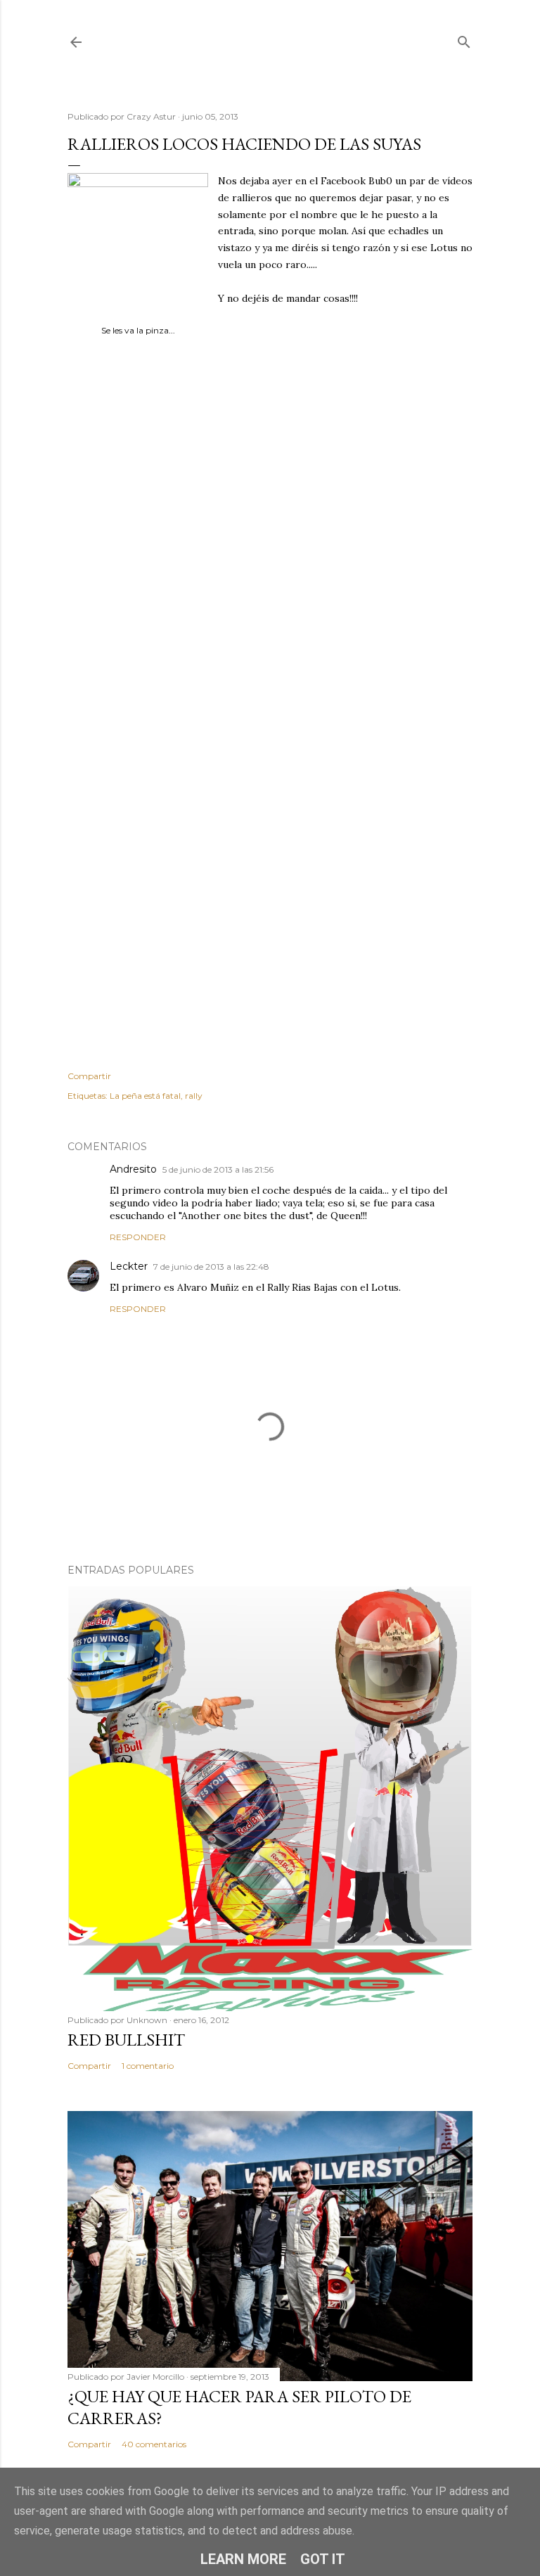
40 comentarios (154, 2444)
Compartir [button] (89, 1076)
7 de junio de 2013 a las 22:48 (211, 1267)
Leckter (129, 1266)
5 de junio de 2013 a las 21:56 (218, 1169)
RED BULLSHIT (126, 2040)
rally (194, 1096)
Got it (323, 2559)
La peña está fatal (145, 1096)
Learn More (243, 2559)
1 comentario (148, 2066)
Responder (138, 1237)
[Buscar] (464, 39)
